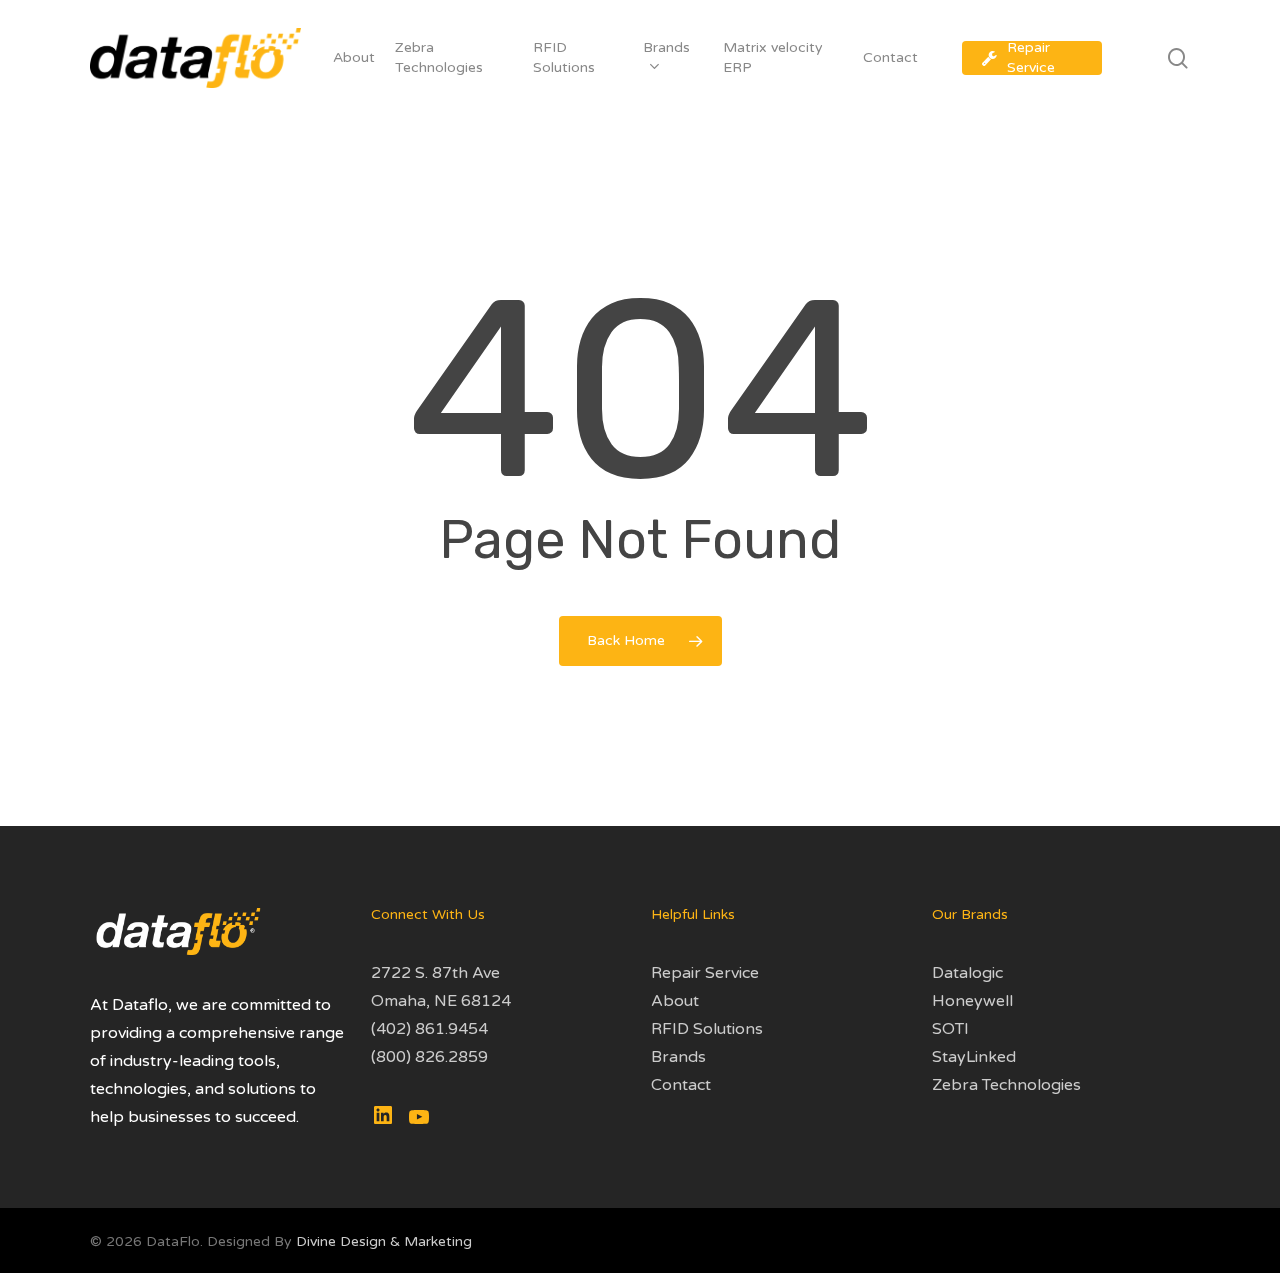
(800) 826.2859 (429, 1057)
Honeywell (972, 1001)
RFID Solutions (707, 1029)
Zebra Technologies (1006, 1085)
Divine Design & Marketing (384, 1241)
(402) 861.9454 (429, 1029)
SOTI (950, 1029)
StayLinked (974, 1057)
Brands (678, 1057)
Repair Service (705, 973)
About (675, 1001)
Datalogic (967, 973)
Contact (681, 1085)
